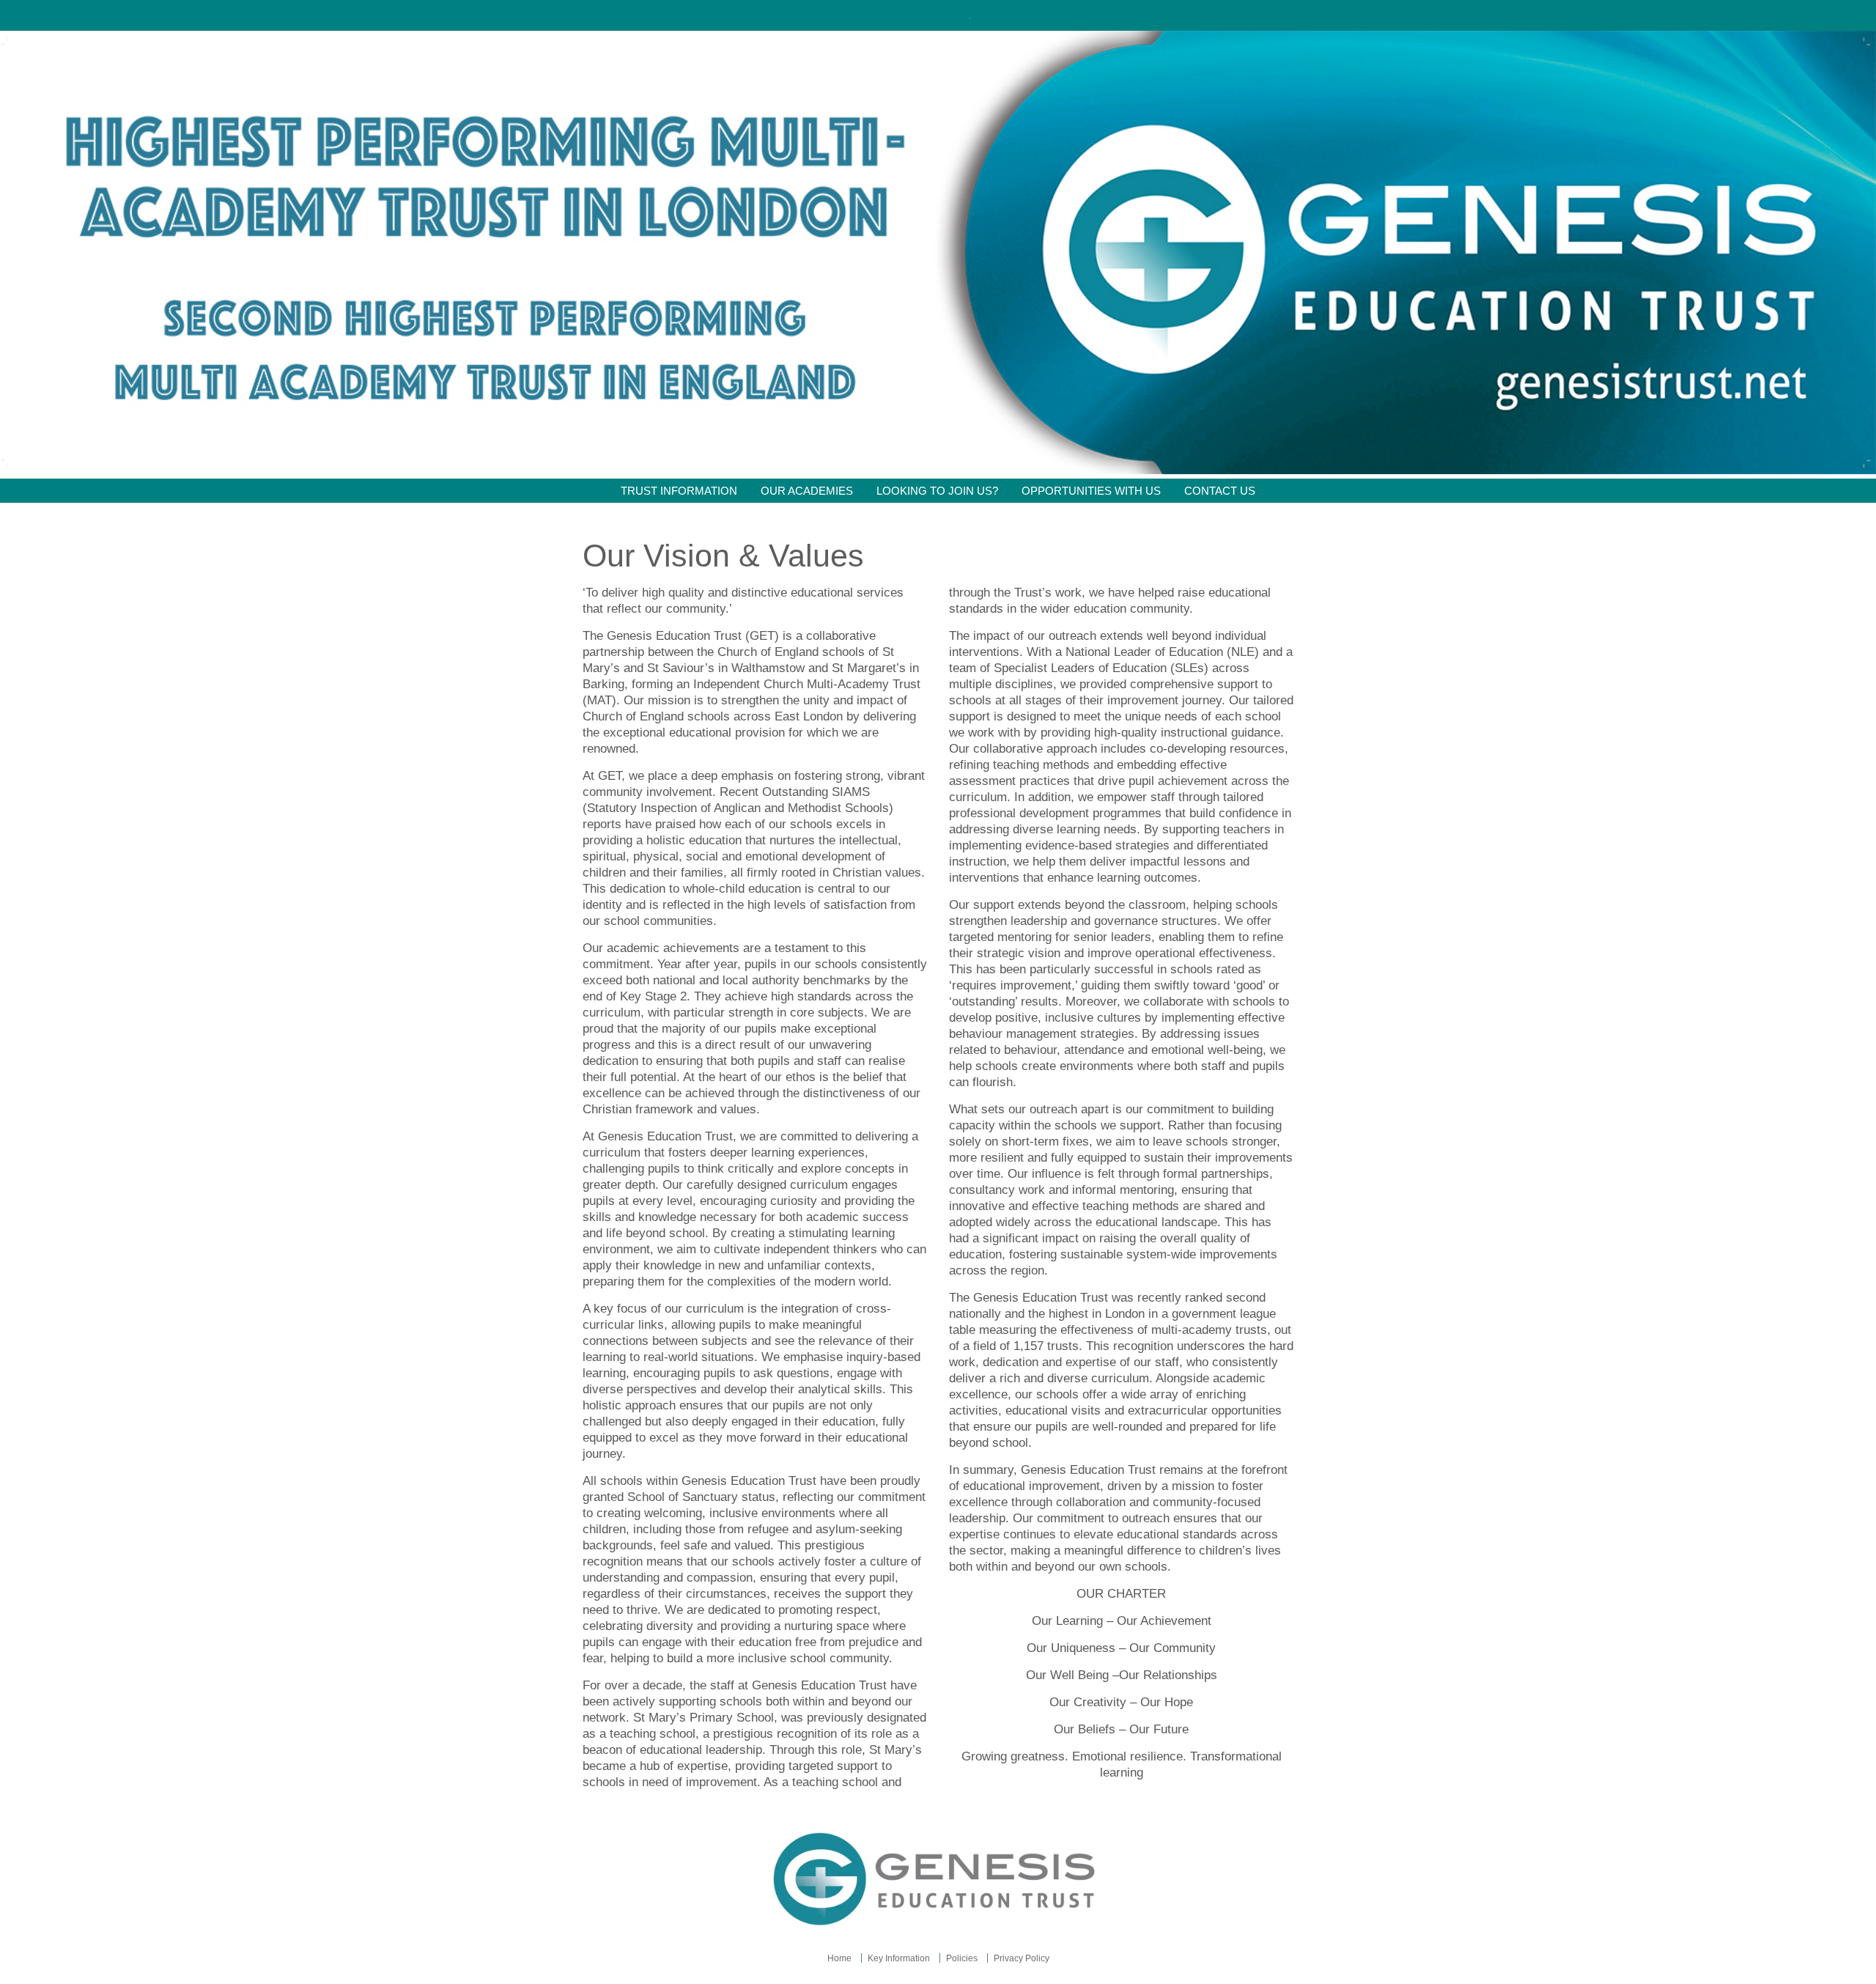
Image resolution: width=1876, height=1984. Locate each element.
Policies (962, 1958)
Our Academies (807, 491)
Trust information (679, 491)
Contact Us (1220, 491)
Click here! (937, 15)
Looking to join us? (937, 491)
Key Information (899, 1958)
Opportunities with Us (1091, 491)
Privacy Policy (1022, 1958)
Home (839, 1958)
